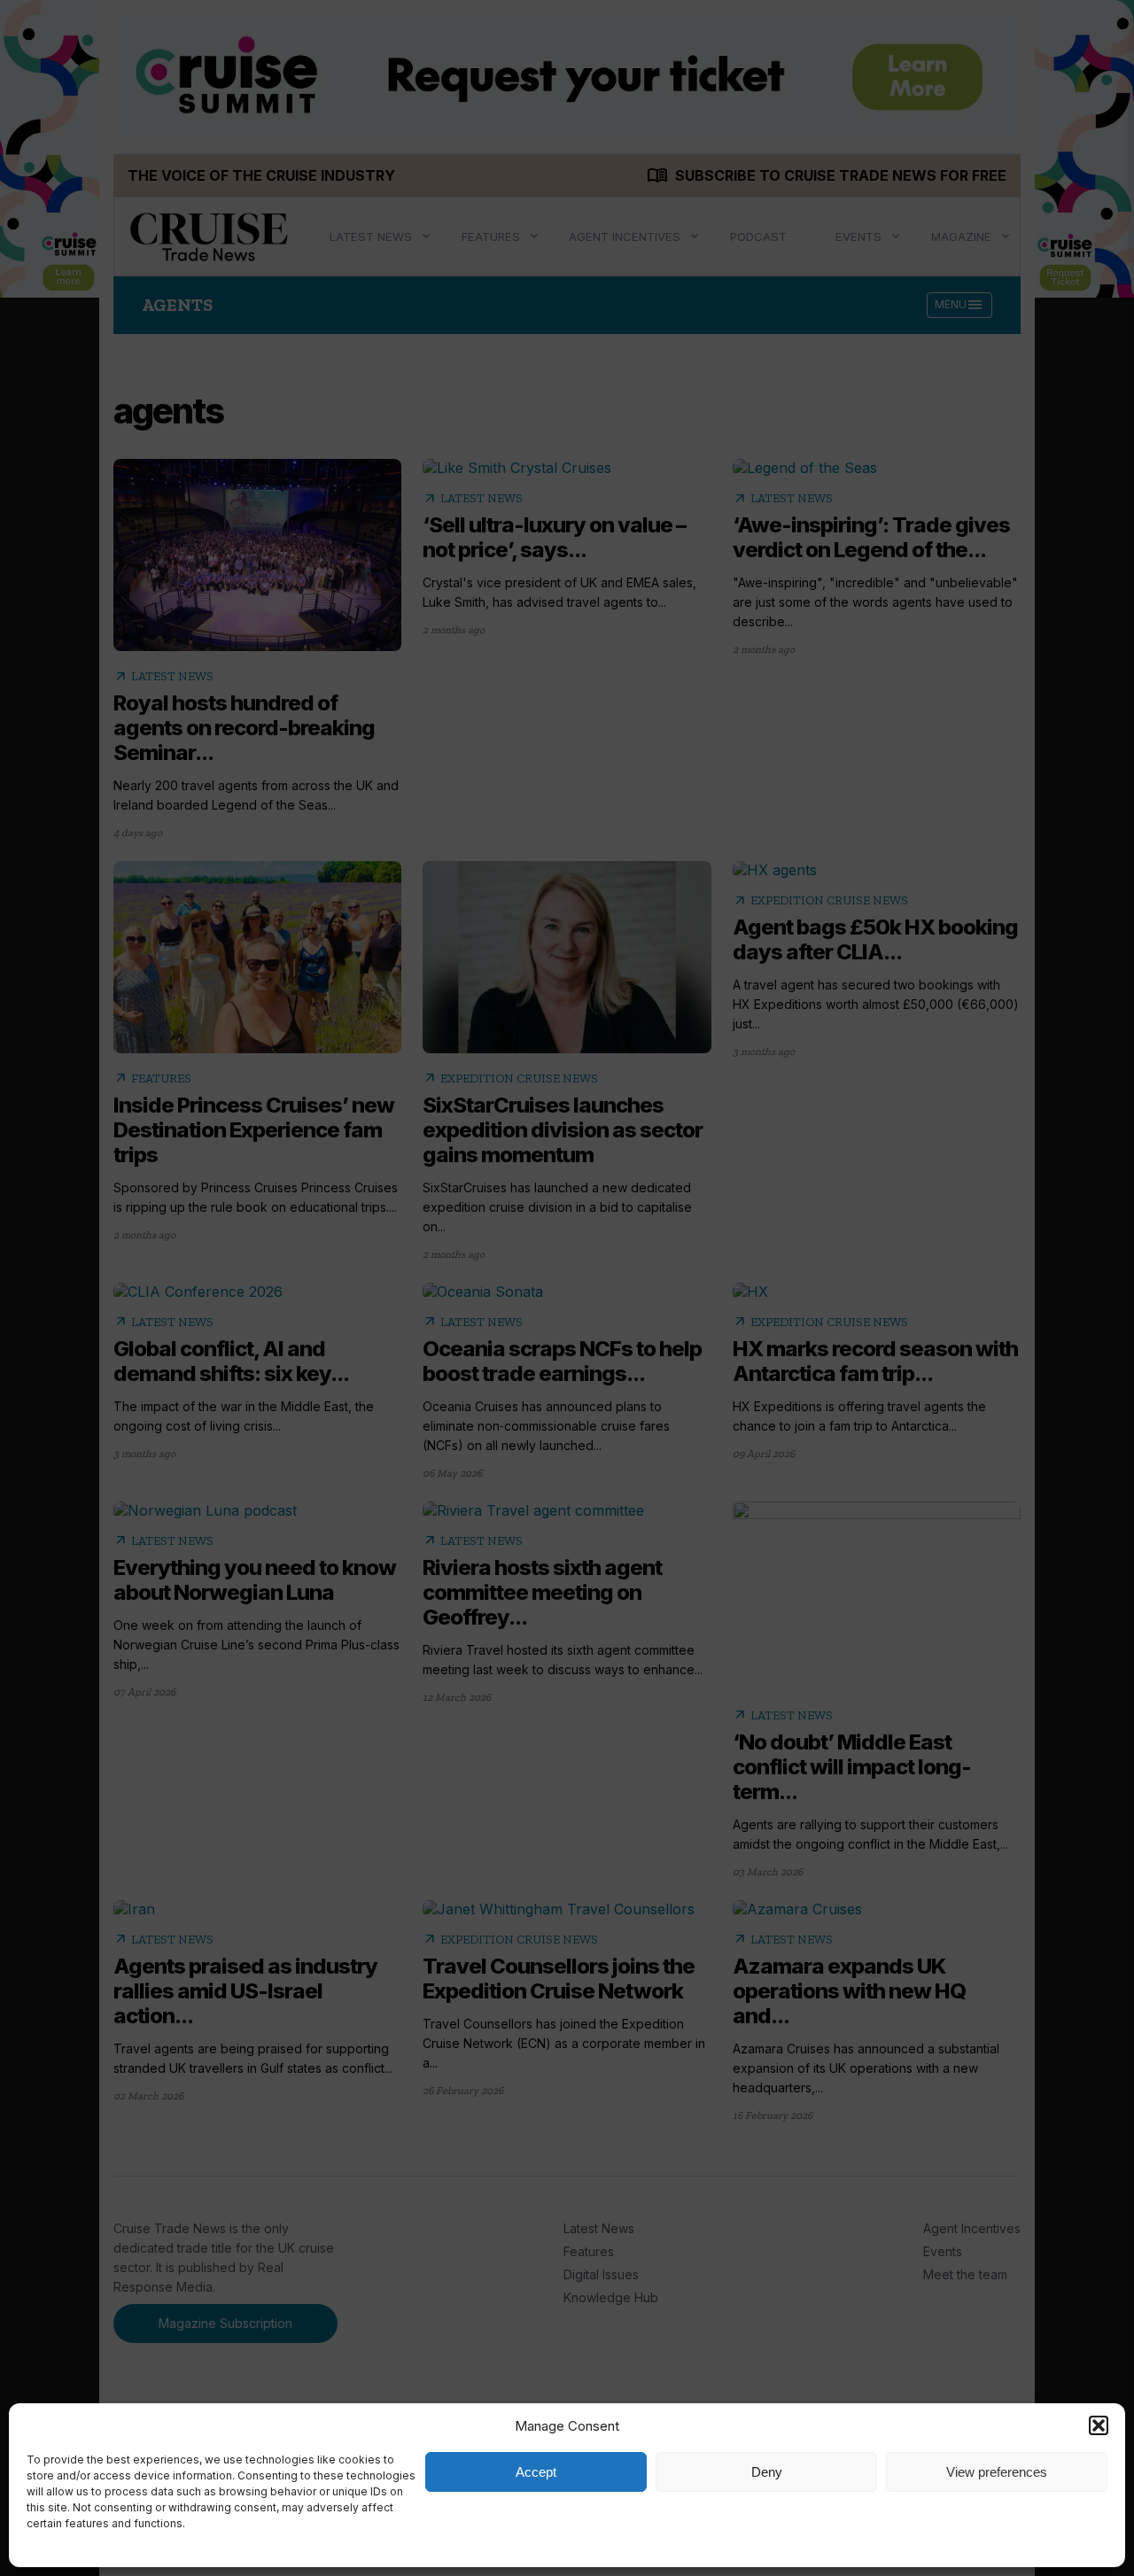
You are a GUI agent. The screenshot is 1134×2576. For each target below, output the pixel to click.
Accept (536, 2472)
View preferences (997, 2472)
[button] (1099, 2425)
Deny (767, 2472)
